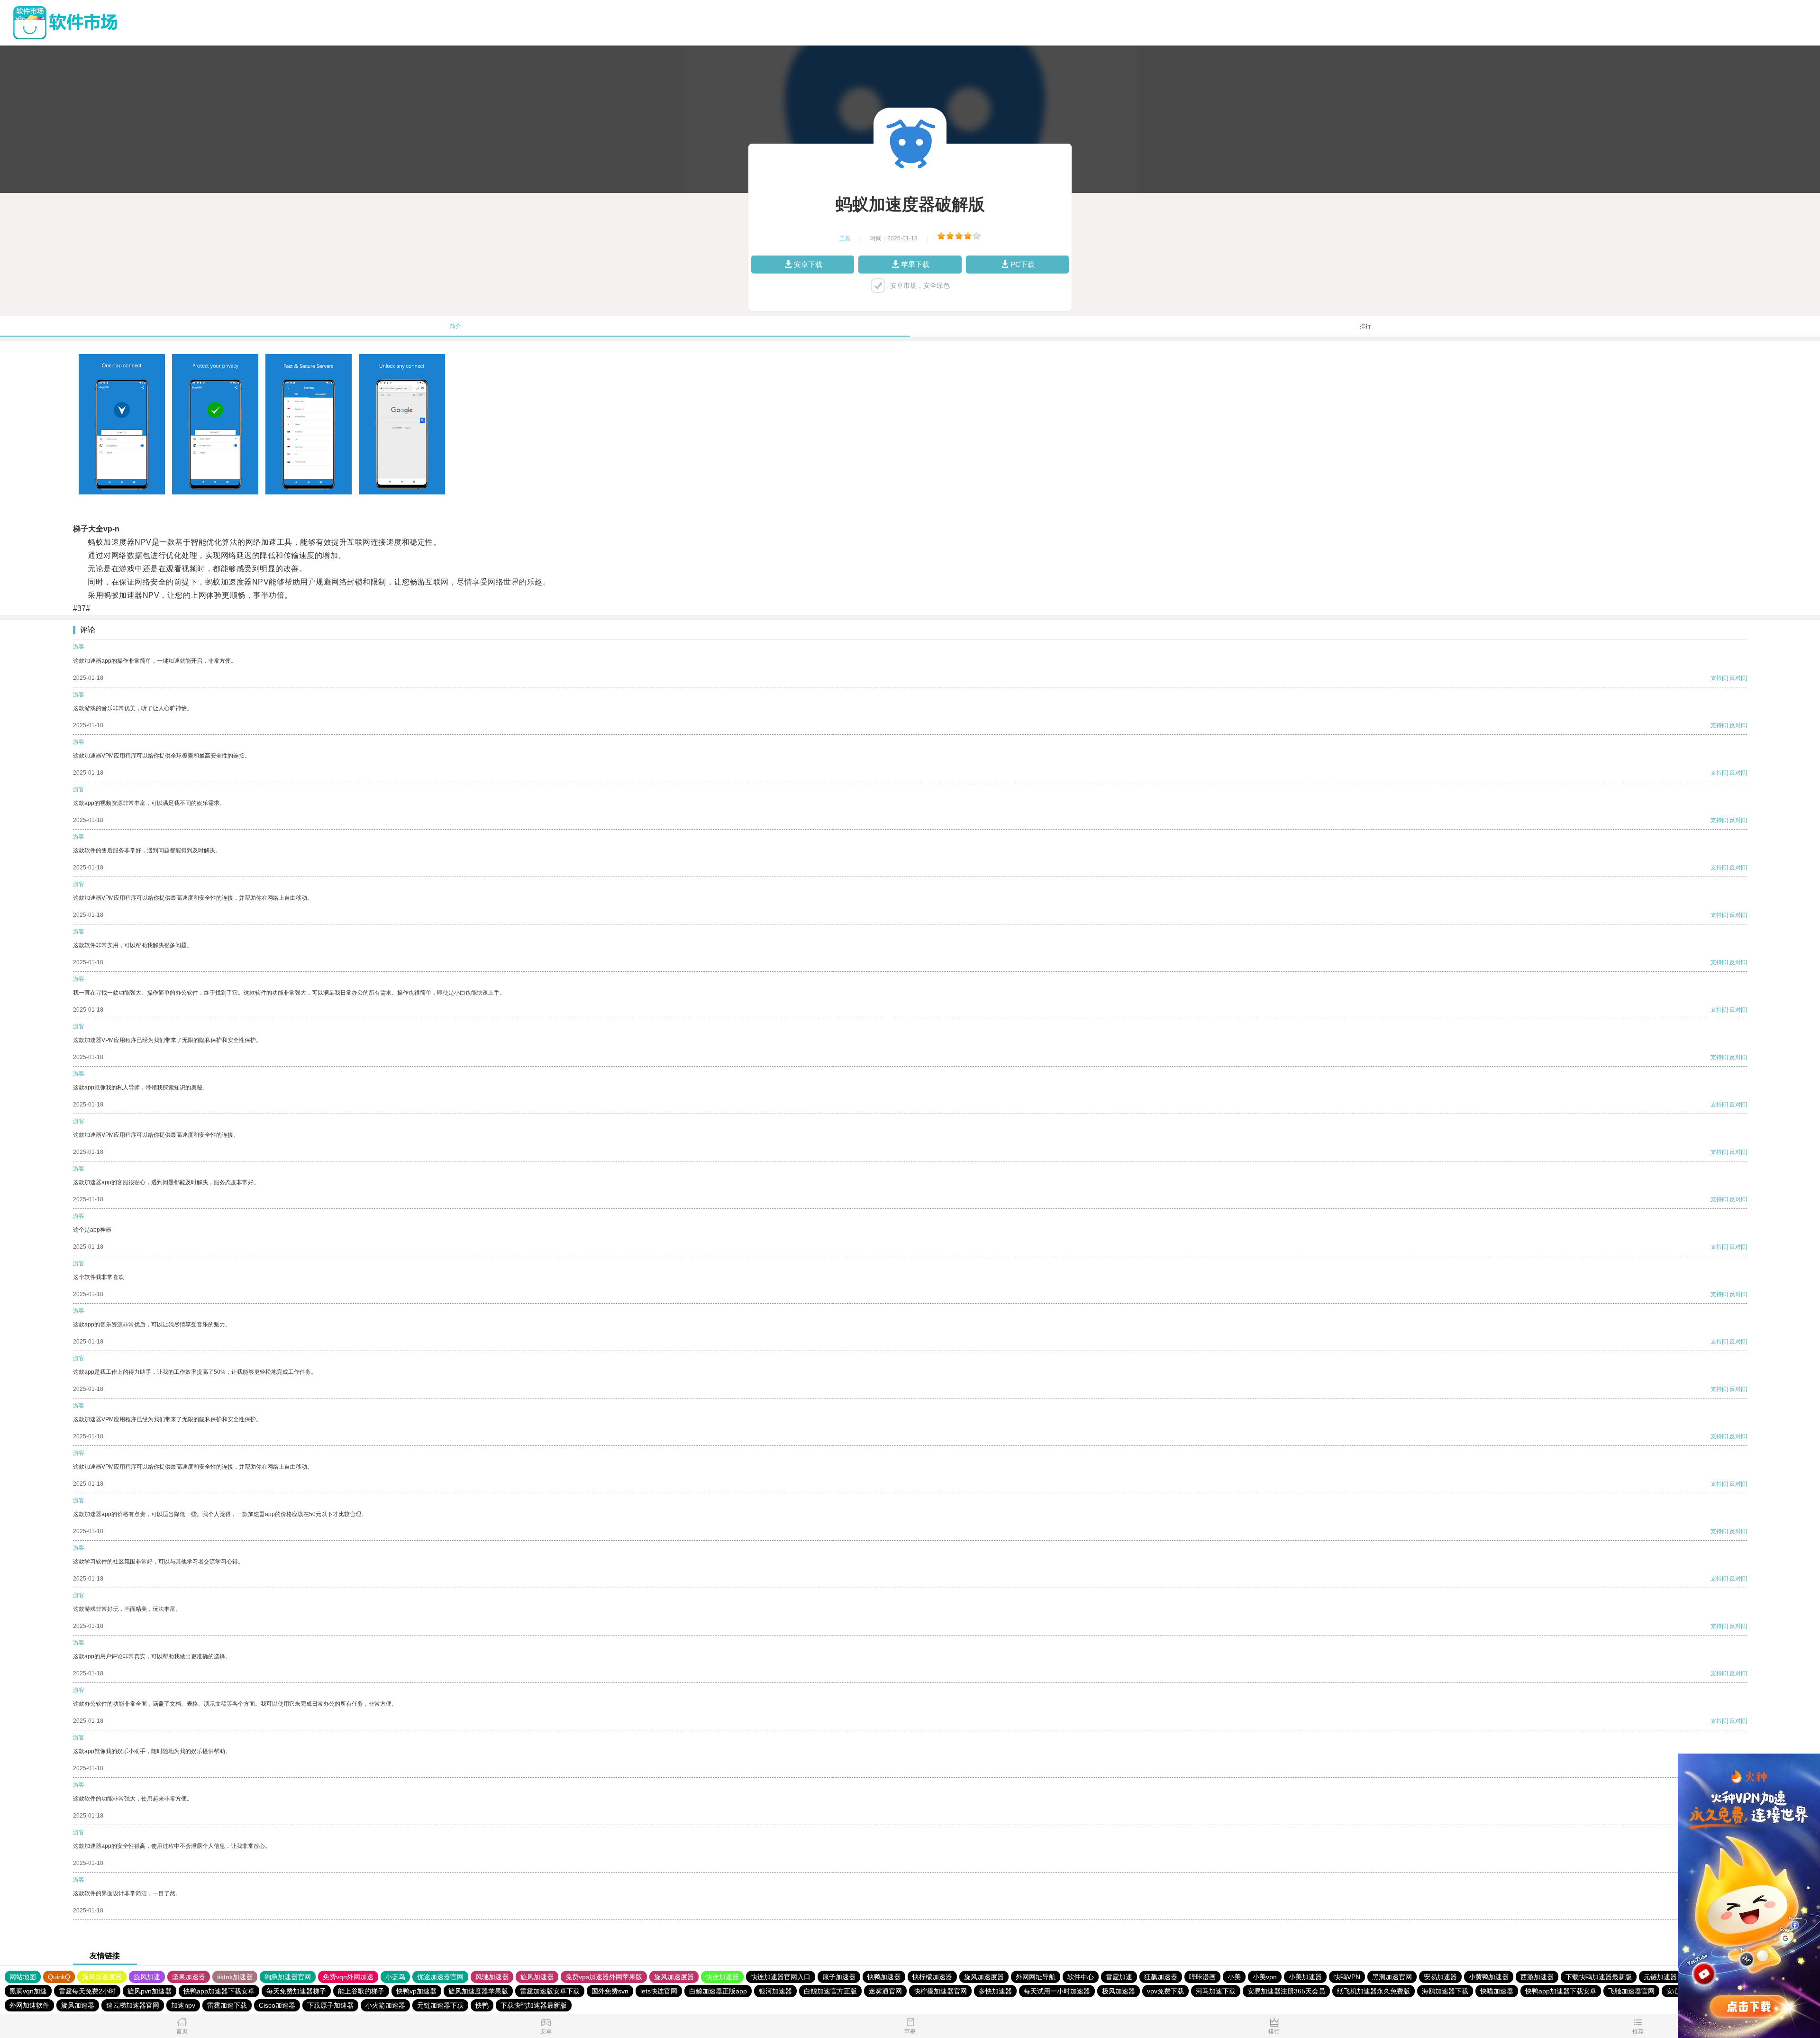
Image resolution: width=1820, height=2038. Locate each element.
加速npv (183, 2005)
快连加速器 (722, 1977)
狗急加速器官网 (288, 1977)
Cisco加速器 (277, 2005)
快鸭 (482, 2005)
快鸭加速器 (884, 1977)
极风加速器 (1119, 1991)
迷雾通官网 (885, 1991)
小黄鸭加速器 (1489, 1977)
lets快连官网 (659, 1991)
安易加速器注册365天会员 (1286, 1991)
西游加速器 (1537, 1977)
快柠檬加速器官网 (940, 1991)
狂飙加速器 (1161, 1977)
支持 (1716, 678)
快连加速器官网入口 (781, 1977)
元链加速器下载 (440, 2005)
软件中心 (1081, 1977)
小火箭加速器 (385, 2005)
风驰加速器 (492, 1977)
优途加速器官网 (440, 1977)
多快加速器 (995, 1991)
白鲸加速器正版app (718, 1991)
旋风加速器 (537, 1977)
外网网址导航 (1036, 1977)
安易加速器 (1440, 1977)
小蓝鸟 (395, 1977)
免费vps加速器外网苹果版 (604, 1977)
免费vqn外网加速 (348, 1977)
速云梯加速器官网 (133, 2005)
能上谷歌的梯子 (361, 1991)
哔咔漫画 (1202, 1977)
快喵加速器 (1497, 1991)
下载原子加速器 (330, 2005)
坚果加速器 (189, 1977)
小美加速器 (1305, 1977)
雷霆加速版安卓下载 (550, 1991)
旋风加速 (147, 1977)
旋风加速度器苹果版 (478, 1991)
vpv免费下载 (1165, 1991)
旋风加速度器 (102, 1977)
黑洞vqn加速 (28, 1991)
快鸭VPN (1347, 1977)
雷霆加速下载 (227, 2005)
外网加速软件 (29, 2005)
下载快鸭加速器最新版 (1599, 1977)
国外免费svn (610, 1991)
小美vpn (1265, 1977)
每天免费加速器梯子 (296, 1991)
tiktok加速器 (235, 1977)
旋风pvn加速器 (150, 1991)
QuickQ (59, 1977)
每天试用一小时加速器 (1057, 1991)
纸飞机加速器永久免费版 (1374, 1991)
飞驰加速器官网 (1631, 1991)
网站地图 (23, 1977)
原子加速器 (839, 1977)
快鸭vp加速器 (416, 1991)
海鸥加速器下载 (1445, 1991)
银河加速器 (775, 1991)
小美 (1234, 1977)
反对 (1735, 678)
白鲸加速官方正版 (830, 1991)
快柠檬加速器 (932, 1977)
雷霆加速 (1119, 1977)
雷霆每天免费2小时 (87, 1991)
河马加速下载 (1216, 1991)
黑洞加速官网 (1392, 1977)
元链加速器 (1660, 1977)
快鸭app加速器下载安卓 (219, 1991)
